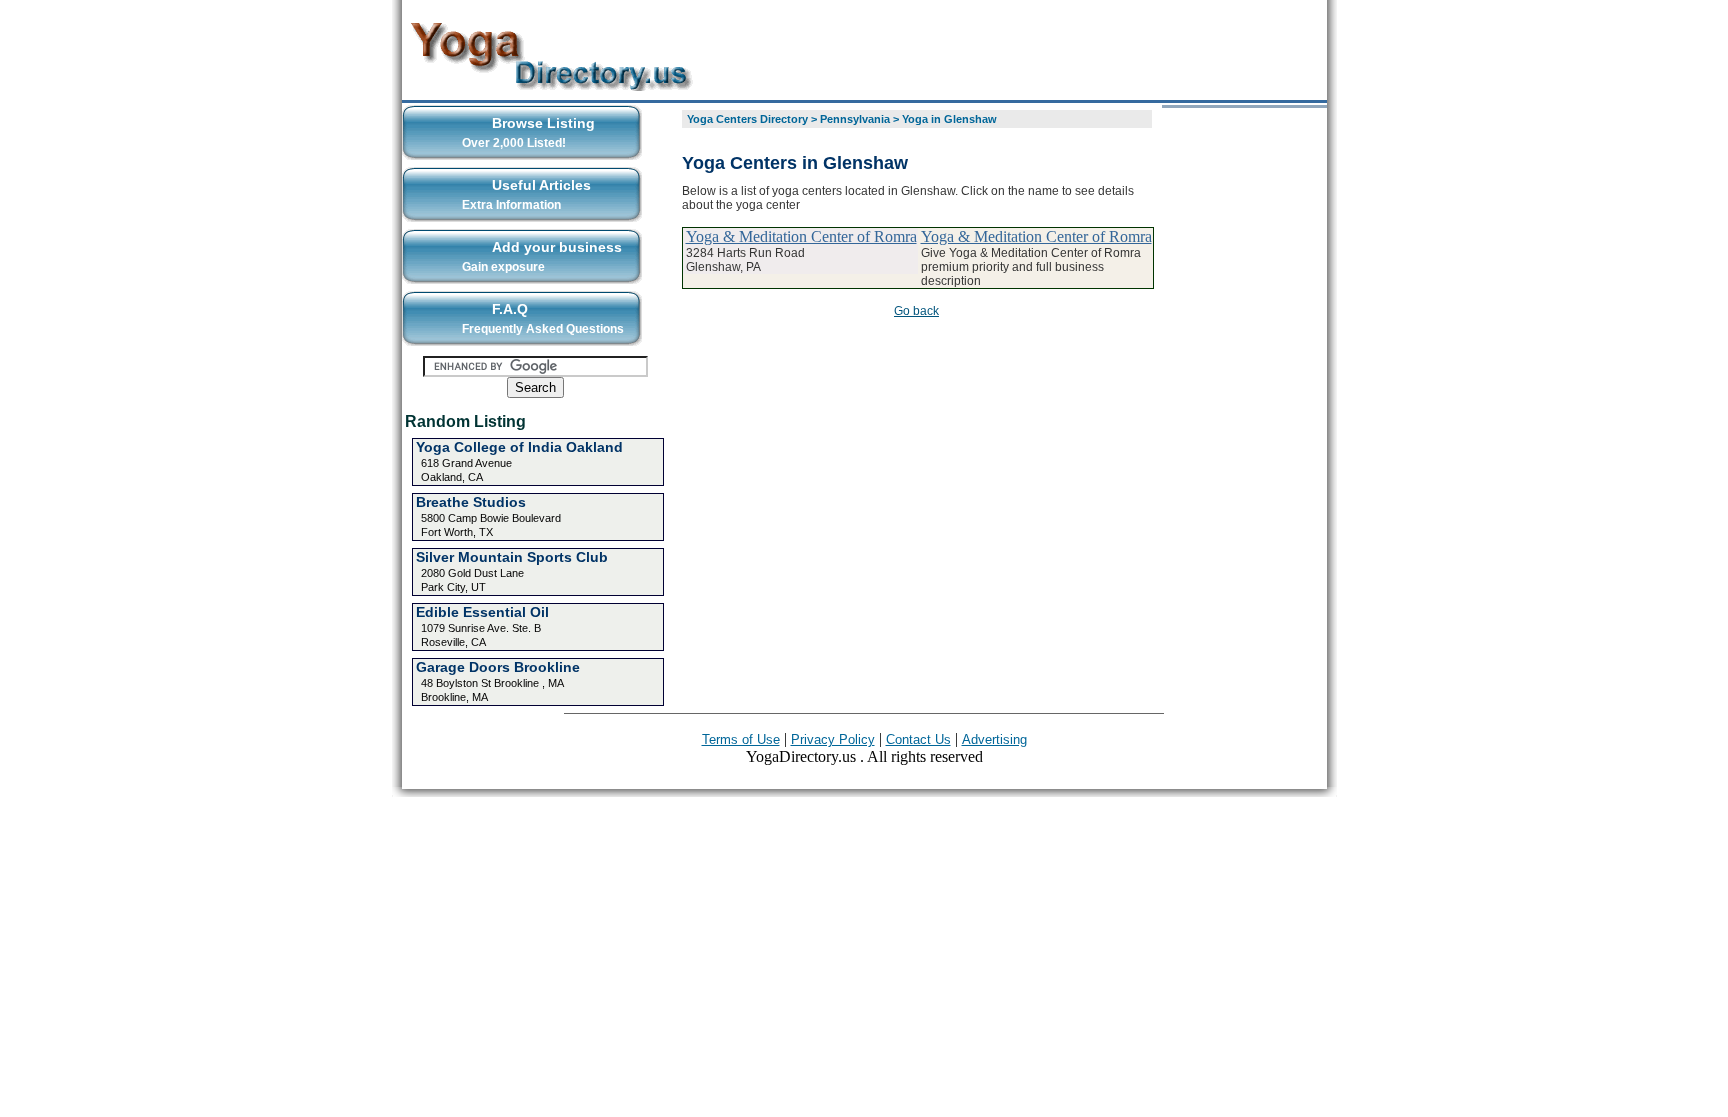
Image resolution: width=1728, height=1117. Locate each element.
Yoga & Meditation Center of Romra (801, 236)
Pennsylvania (855, 119)
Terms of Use (741, 739)
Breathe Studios (471, 502)
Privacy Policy (833, 739)
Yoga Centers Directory (747, 119)
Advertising (994, 739)
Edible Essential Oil (482, 612)
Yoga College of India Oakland (519, 447)
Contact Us (918, 739)
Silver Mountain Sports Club (512, 557)
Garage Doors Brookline (498, 667)
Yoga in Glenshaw (949, 119)
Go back (916, 311)
